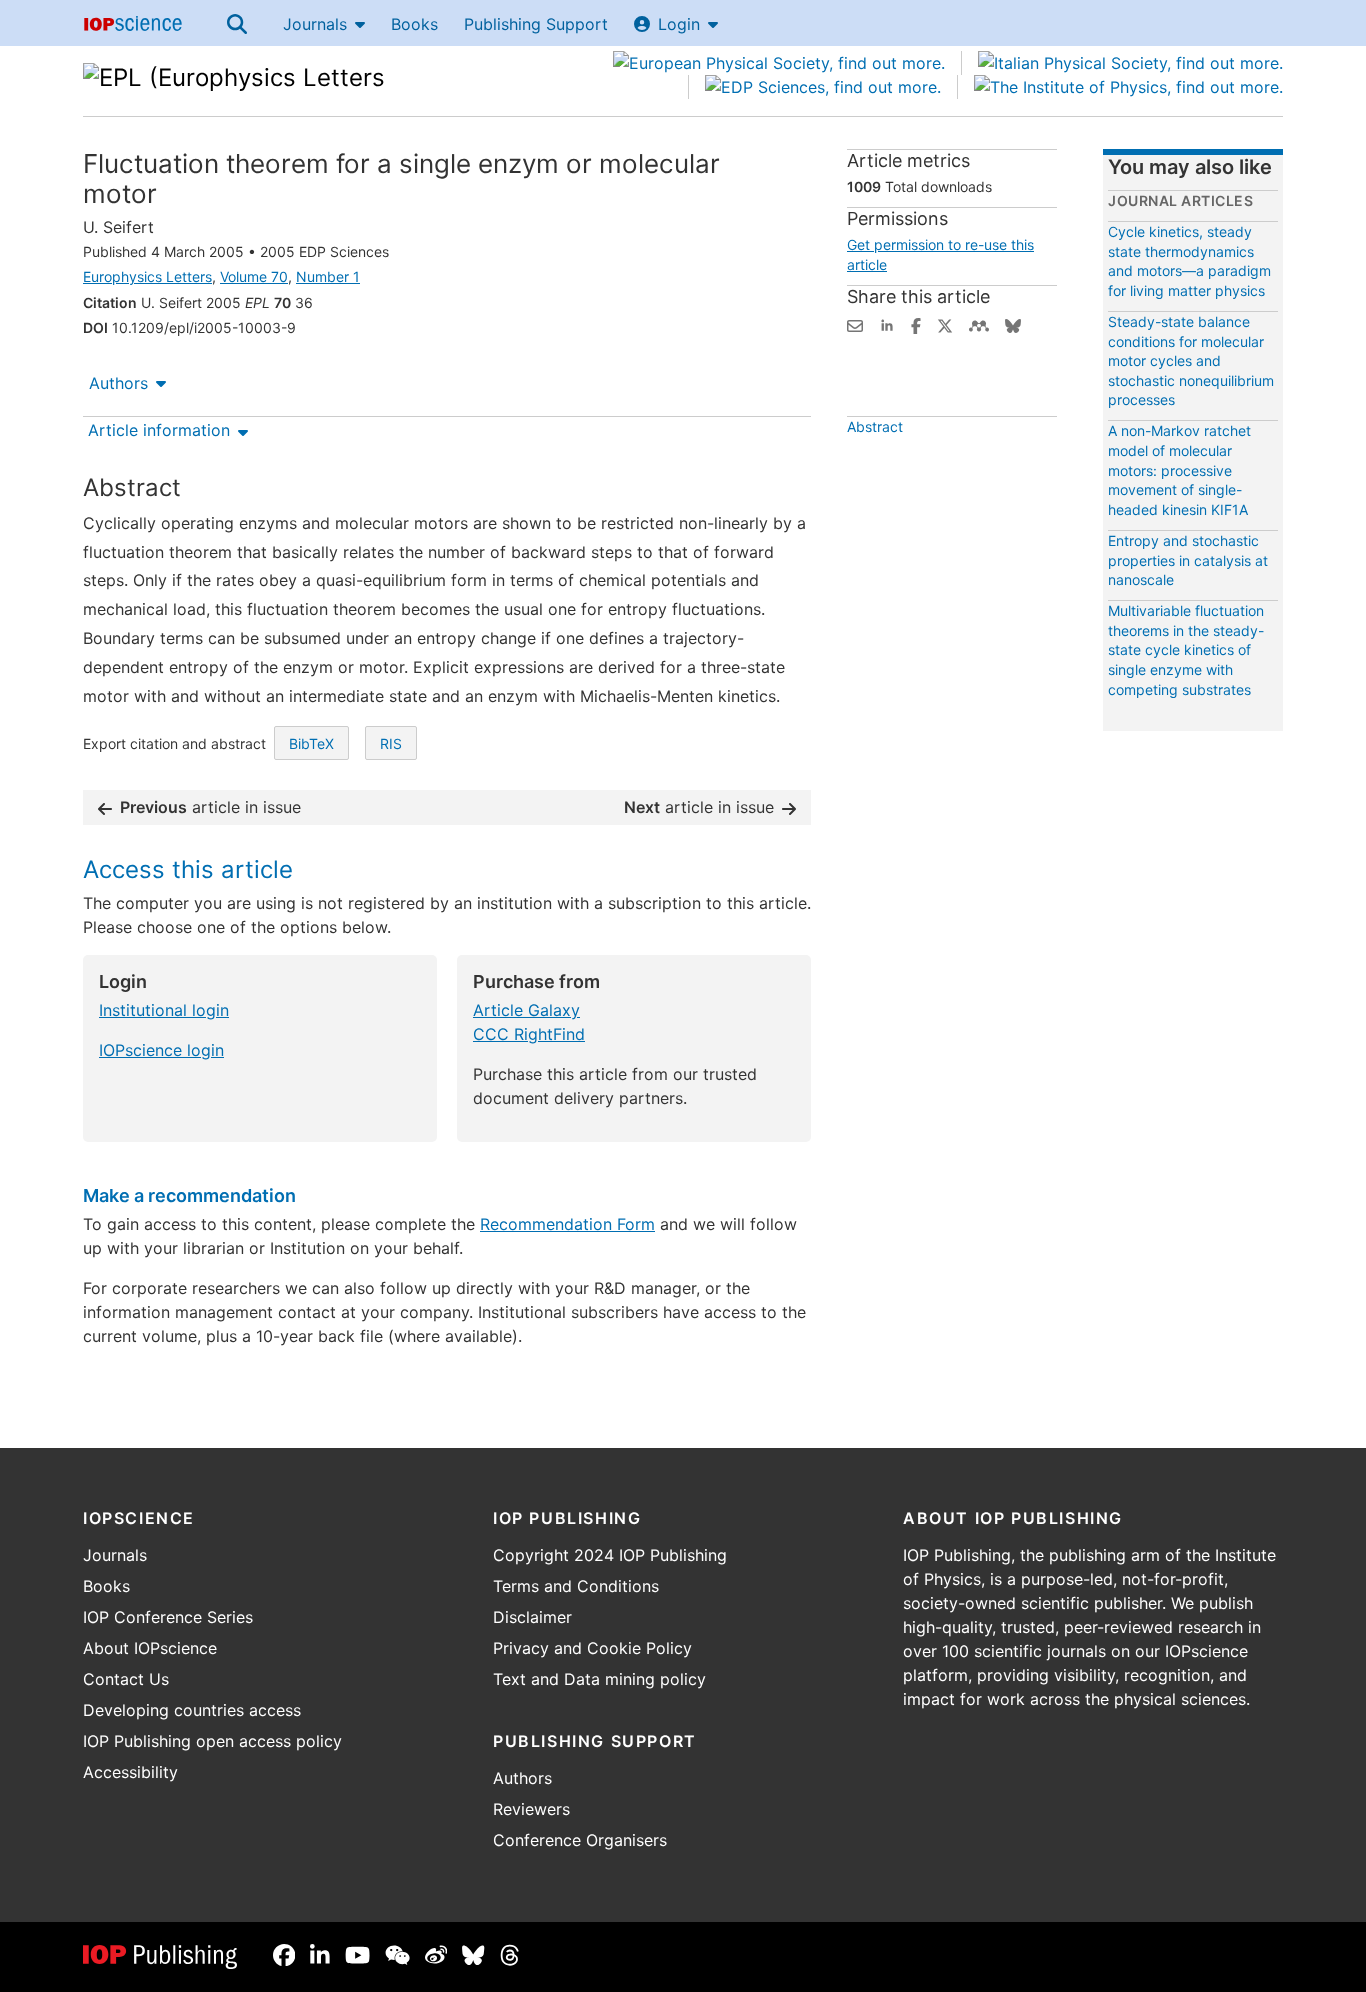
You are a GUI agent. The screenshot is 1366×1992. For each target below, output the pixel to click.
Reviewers (531, 1809)
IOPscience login (161, 1050)
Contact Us (126, 1679)
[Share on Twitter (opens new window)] (945, 324)
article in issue (210, 807)
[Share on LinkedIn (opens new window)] (887, 324)
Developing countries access (192, 1710)
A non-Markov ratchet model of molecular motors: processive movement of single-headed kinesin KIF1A (1179, 469)
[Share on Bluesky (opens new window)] (1013, 324)
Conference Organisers (580, 1840)
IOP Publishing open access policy (212, 1741)
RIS (391, 743)
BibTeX (311, 743)
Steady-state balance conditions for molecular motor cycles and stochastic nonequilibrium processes (1191, 360)
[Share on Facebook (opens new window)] (916, 324)
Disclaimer (532, 1617)
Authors (118, 383)
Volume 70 (254, 276)
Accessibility (130, 1772)
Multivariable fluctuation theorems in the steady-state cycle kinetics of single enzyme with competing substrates (1186, 649)
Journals (315, 24)
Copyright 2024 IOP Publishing (610, 1555)
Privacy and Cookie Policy (592, 1648)
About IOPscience (150, 1648)
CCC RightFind (529, 1034)
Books (414, 24)
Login (679, 24)
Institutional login (164, 1010)
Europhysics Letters (147, 276)
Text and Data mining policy (599, 1679)
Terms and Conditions (576, 1586)
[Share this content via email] (855, 324)
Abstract (875, 426)
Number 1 (328, 276)
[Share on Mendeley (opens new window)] (979, 324)
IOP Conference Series (168, 1617)
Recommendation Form (567, 1224)
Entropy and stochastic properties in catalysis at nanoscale (1188, 560)
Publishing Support (536, 24)
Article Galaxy (526, 1010)
